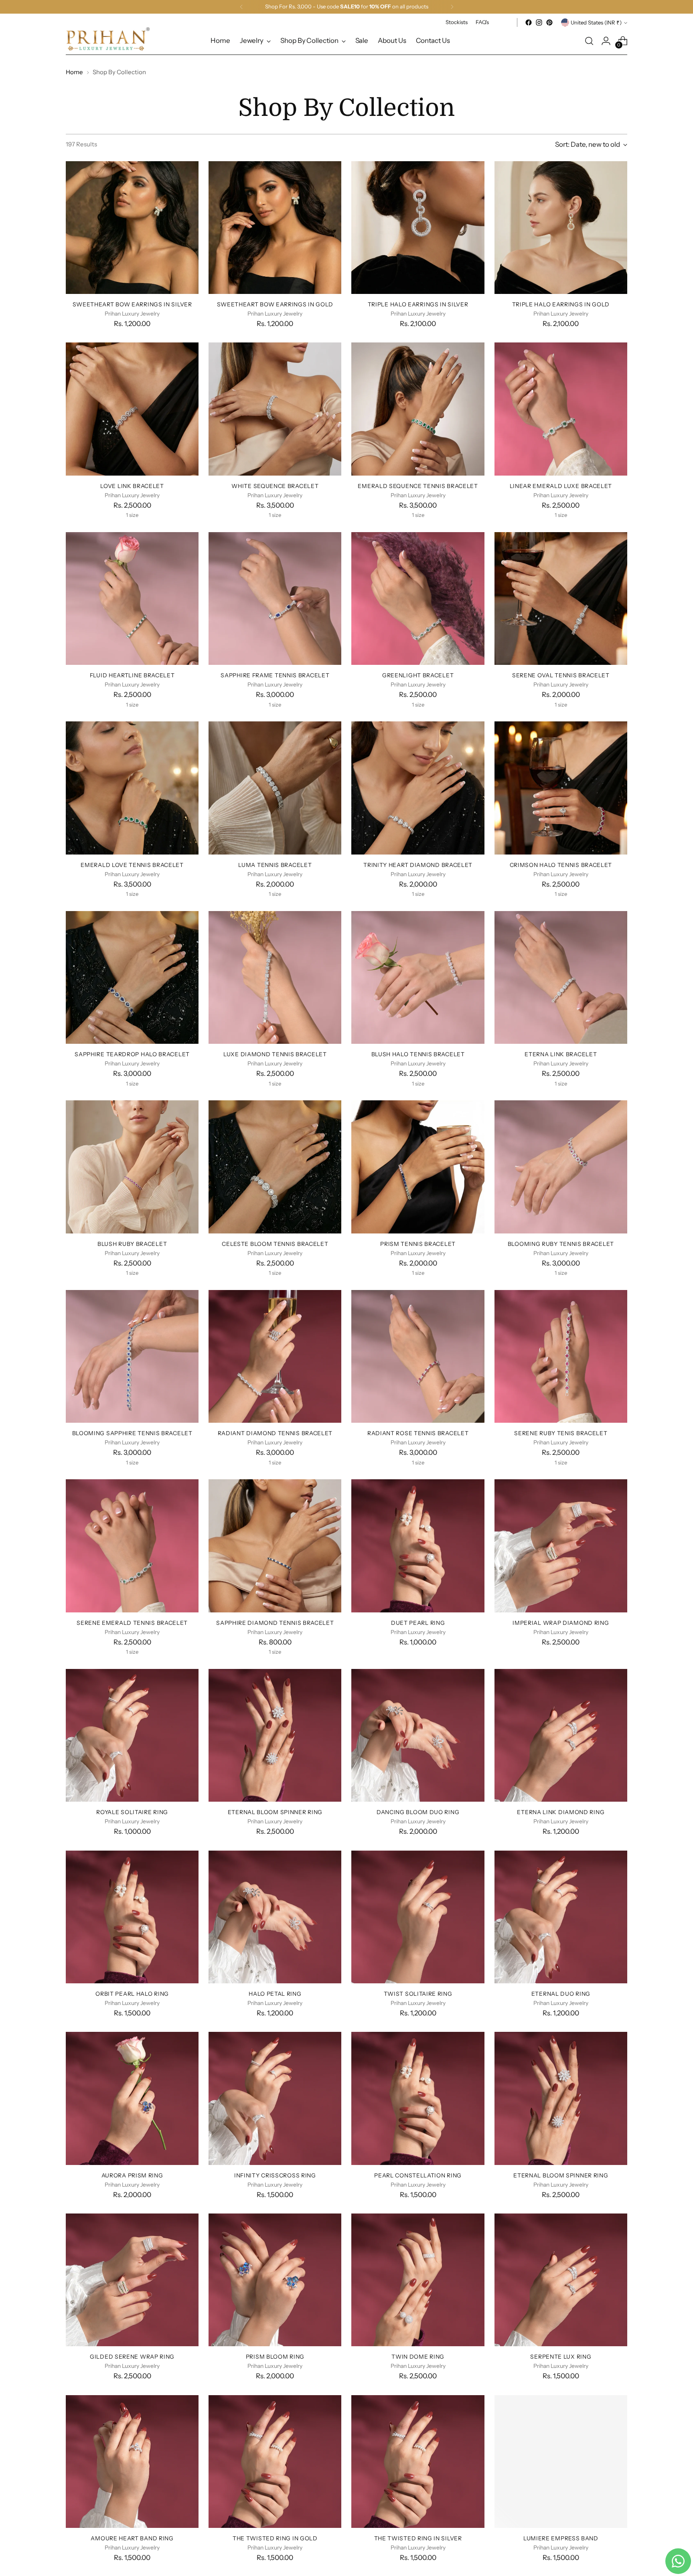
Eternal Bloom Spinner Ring (275, 1812)
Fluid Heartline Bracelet (132, 675)
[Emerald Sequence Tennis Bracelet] (418, 409)
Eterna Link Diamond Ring (561, 1812)
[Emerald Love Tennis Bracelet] (132, 788)
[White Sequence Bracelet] (275, 409)
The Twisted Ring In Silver (418, 2538)
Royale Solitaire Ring (132, 1812)
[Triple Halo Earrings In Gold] (561, 228)
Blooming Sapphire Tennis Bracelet (132, 1433)
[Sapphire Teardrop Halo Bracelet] (132, 977)
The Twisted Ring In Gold (275, 2538)
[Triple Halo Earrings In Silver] (418, 228)
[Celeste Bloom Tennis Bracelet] (275, 1167)
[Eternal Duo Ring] (561, 1917)
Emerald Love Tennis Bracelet (132, 865)
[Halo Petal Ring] (275, 1917)
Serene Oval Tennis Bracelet (561, 675)
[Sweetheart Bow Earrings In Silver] (132, 228)
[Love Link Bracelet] (132, 409)
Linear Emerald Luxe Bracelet (561, 486)
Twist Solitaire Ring (418, 1994)
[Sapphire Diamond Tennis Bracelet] (275, 1546)
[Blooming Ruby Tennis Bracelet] (561, 1167)
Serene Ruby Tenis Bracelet (561, 1433)
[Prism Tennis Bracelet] (418, 1167)
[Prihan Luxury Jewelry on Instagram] (539, 22)
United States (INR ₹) (596, 22)
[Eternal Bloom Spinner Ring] (275, 1735)
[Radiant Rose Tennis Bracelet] (418, 1356)
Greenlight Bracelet (418, 675)
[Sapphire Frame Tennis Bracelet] (275, 598)
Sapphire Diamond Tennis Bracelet (275, 1623)
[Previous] (241, 7)
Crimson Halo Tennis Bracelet (561, 865)
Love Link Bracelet (132, 486)
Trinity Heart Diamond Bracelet (418, 865)
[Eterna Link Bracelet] (561, 977)
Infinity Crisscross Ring (275, 2175)
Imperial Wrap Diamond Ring (561, 1623)
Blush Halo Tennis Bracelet (418, 1054)
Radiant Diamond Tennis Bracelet (275, 1433)
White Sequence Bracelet (275, 486)
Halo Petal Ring (275, 1994)
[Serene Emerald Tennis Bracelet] (132, 1546)
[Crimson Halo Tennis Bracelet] (561, 788)
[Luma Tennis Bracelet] (275, 788)
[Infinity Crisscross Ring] (275, 2098)
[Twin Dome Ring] (418, 2280)
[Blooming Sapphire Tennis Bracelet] (132, 1356)
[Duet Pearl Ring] (418, 1546)
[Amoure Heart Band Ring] (132, 2462)
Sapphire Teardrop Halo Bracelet (132, 1054)
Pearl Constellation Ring (418, 2175)
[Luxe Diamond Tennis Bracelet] (275, 977)
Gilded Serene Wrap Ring (132, 2356)
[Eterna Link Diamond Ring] (561, 1735)
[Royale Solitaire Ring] (132, 1735)
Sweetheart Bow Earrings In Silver (132, 304)
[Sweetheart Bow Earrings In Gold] (275, 228)
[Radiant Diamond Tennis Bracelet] (275, 1356)
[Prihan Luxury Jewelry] (108, 39)
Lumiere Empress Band (561, 2538)
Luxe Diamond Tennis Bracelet (275, 1054)
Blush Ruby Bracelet (132, 1244)
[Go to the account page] (606, 41)
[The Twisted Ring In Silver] (418, 2462)
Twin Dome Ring (418, 2356)
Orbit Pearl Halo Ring (132, 1994)
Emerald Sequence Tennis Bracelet (418, 486)
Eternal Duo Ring (561, 1994)
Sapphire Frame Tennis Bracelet (275, 675)
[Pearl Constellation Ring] (418, 2098)
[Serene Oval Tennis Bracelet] (561, 598)
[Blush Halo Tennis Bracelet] (418, 977)
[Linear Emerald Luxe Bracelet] (561, 409)
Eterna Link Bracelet (561, 1054)
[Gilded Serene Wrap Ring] (132, 2280)
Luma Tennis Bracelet (275, 865)
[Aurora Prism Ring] (132, 2098)
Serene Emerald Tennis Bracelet (132, 1623)
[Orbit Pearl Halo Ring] (132, 1917)
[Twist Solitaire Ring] (418, 1917)
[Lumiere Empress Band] (561, 2462)
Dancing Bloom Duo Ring (418, 1812)
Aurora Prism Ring (132, 2175)
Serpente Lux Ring (561, 2356)
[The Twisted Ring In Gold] (275, 2462)
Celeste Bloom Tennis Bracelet (275, 1244)
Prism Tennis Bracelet (418, 1244)
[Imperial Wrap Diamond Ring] (561, 1546)
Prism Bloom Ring (275, 2356)
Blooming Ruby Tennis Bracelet (561, 1244)
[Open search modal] (589, 41)
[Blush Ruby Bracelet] (132, 1167)
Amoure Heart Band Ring (132, 2538)
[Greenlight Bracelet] (418, 598)
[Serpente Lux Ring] (561, 2280)
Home (74, 72)
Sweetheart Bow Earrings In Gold (275, 304)
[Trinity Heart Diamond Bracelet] (418, 788)
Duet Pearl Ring (418, 1623)
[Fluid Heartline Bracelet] (132, 598)
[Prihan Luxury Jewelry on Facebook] (529, 22)
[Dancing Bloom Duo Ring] (418, 1735)
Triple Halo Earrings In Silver (418, 304)
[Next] (452, 7)
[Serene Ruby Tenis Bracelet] (561, 1356)
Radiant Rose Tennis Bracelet (418, 1433)
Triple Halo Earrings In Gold (561, 304)
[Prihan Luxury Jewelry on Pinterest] (549, 22)
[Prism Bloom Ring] (275, 2280)
